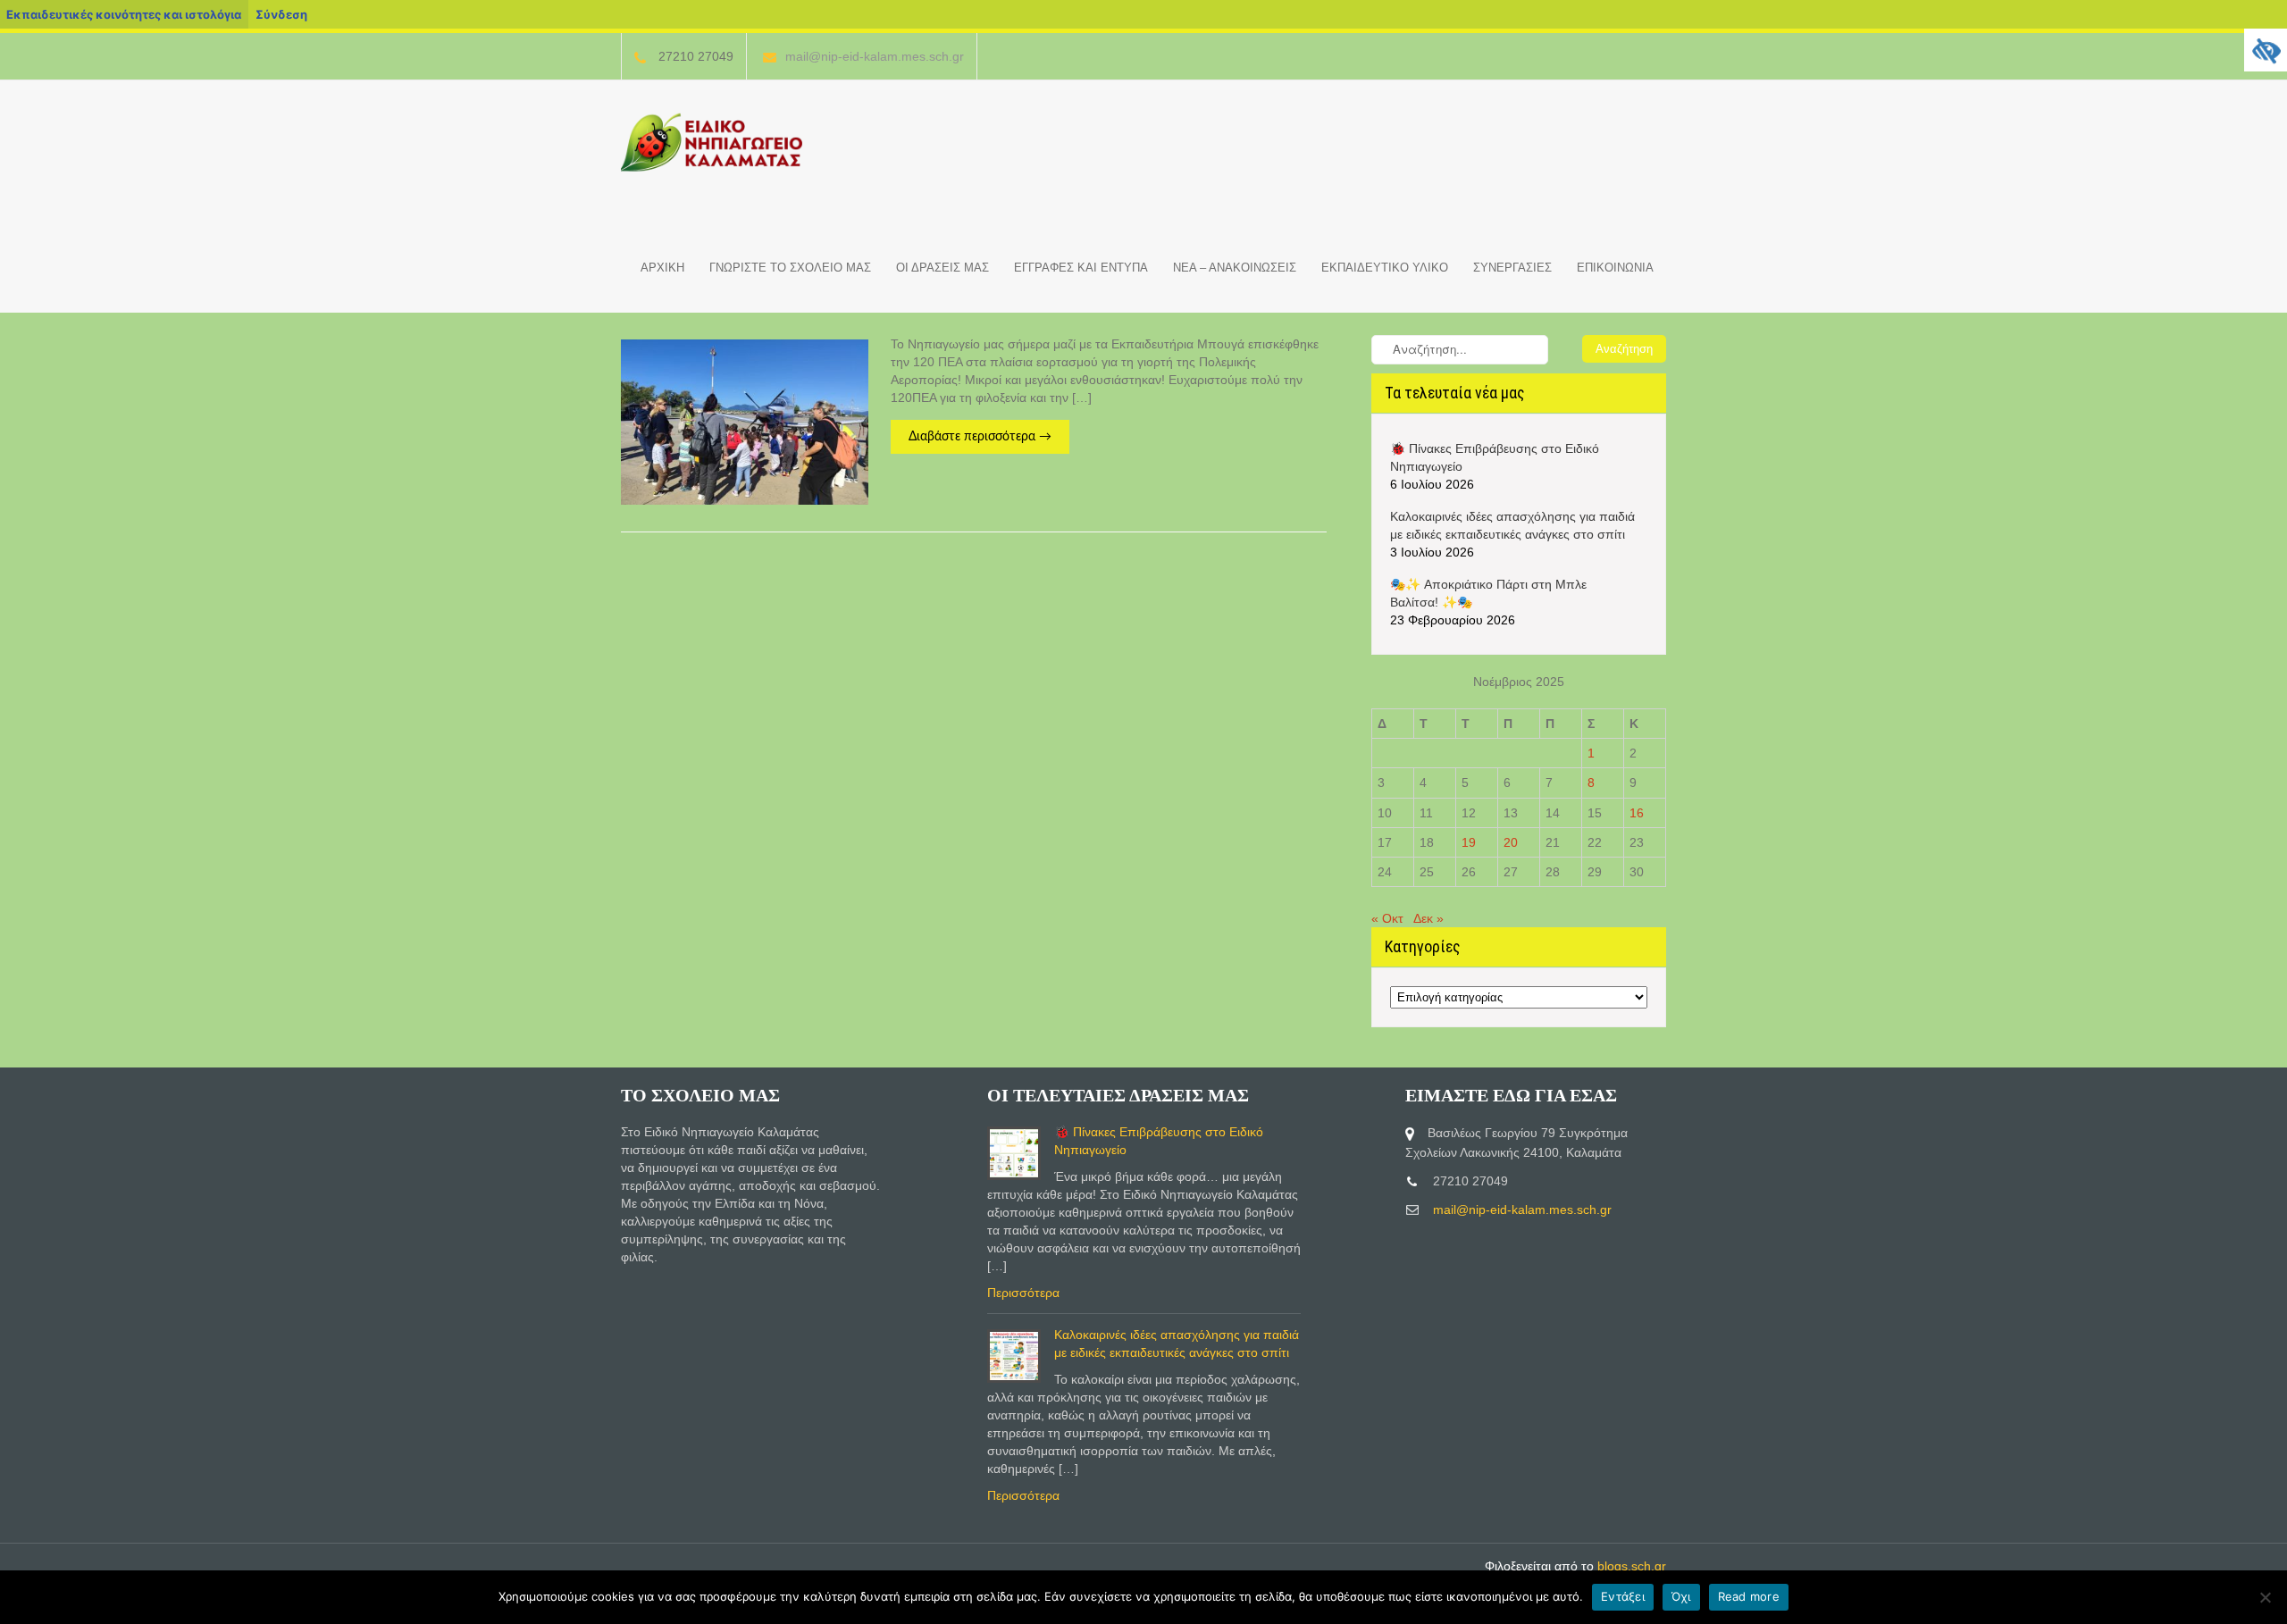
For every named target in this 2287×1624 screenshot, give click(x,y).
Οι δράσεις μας (942, 268)
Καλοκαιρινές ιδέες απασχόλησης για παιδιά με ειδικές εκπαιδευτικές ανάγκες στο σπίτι (1512, 525)
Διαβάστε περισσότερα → (980, 437)
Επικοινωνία (1615, 268)
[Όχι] (2265, 1597)
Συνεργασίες (1512, 268)
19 (1469, 842)
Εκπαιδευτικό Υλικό (1385, 268)
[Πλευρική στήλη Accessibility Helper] (2266, 50)
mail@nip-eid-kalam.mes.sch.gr (875, 56)
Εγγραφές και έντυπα (1081, 268)
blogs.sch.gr (1632, 1566)
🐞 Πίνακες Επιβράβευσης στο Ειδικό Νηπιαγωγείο (1495, 457)
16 (1637, 813)
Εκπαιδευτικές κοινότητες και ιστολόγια (124, 14)
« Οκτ (1387, 918)
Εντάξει (1623, 1596)
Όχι (1681, 1596)
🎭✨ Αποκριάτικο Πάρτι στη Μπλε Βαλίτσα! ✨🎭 (1488, 593)
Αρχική (662, 268)
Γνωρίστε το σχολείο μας (790, 268)
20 (1511, 842)
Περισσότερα (1023, 1293)
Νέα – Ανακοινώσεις (1235, 268)
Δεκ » (1428, 918)
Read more (1749, 1596)
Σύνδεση (281, 14)
